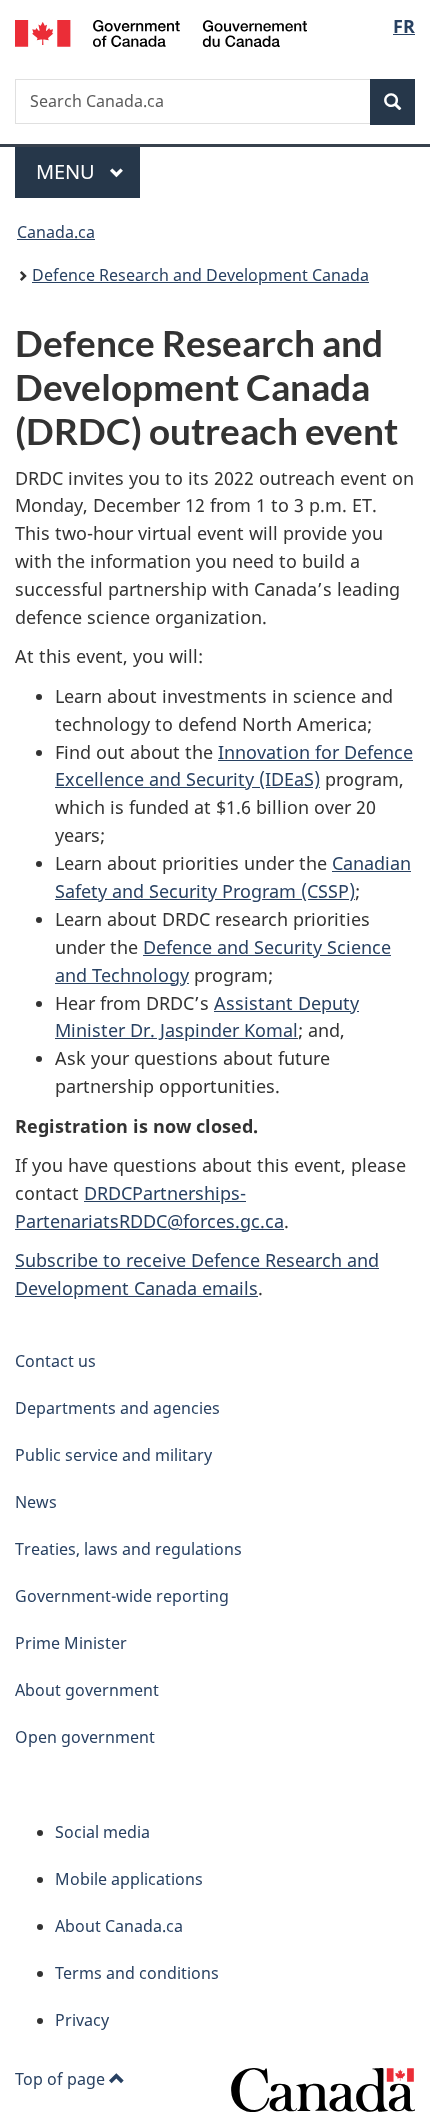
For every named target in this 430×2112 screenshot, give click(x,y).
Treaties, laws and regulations (128, 1549)
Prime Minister (71, 1643)
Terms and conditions (137, 1973)
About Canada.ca (119, 1926)
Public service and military (113, 1455)
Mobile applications (129, 1879)
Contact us (55, 1361)
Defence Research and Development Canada (200, 275)
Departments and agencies (117, 1408)
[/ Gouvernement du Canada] (161, 31)
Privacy (82, 2020)
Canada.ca (56, 232)
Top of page (62, 2079)
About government (87, 1690)
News (36, 1502)
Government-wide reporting (122, 1596)
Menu (68, 171)
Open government (85, 1737)
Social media (102, 1832)
